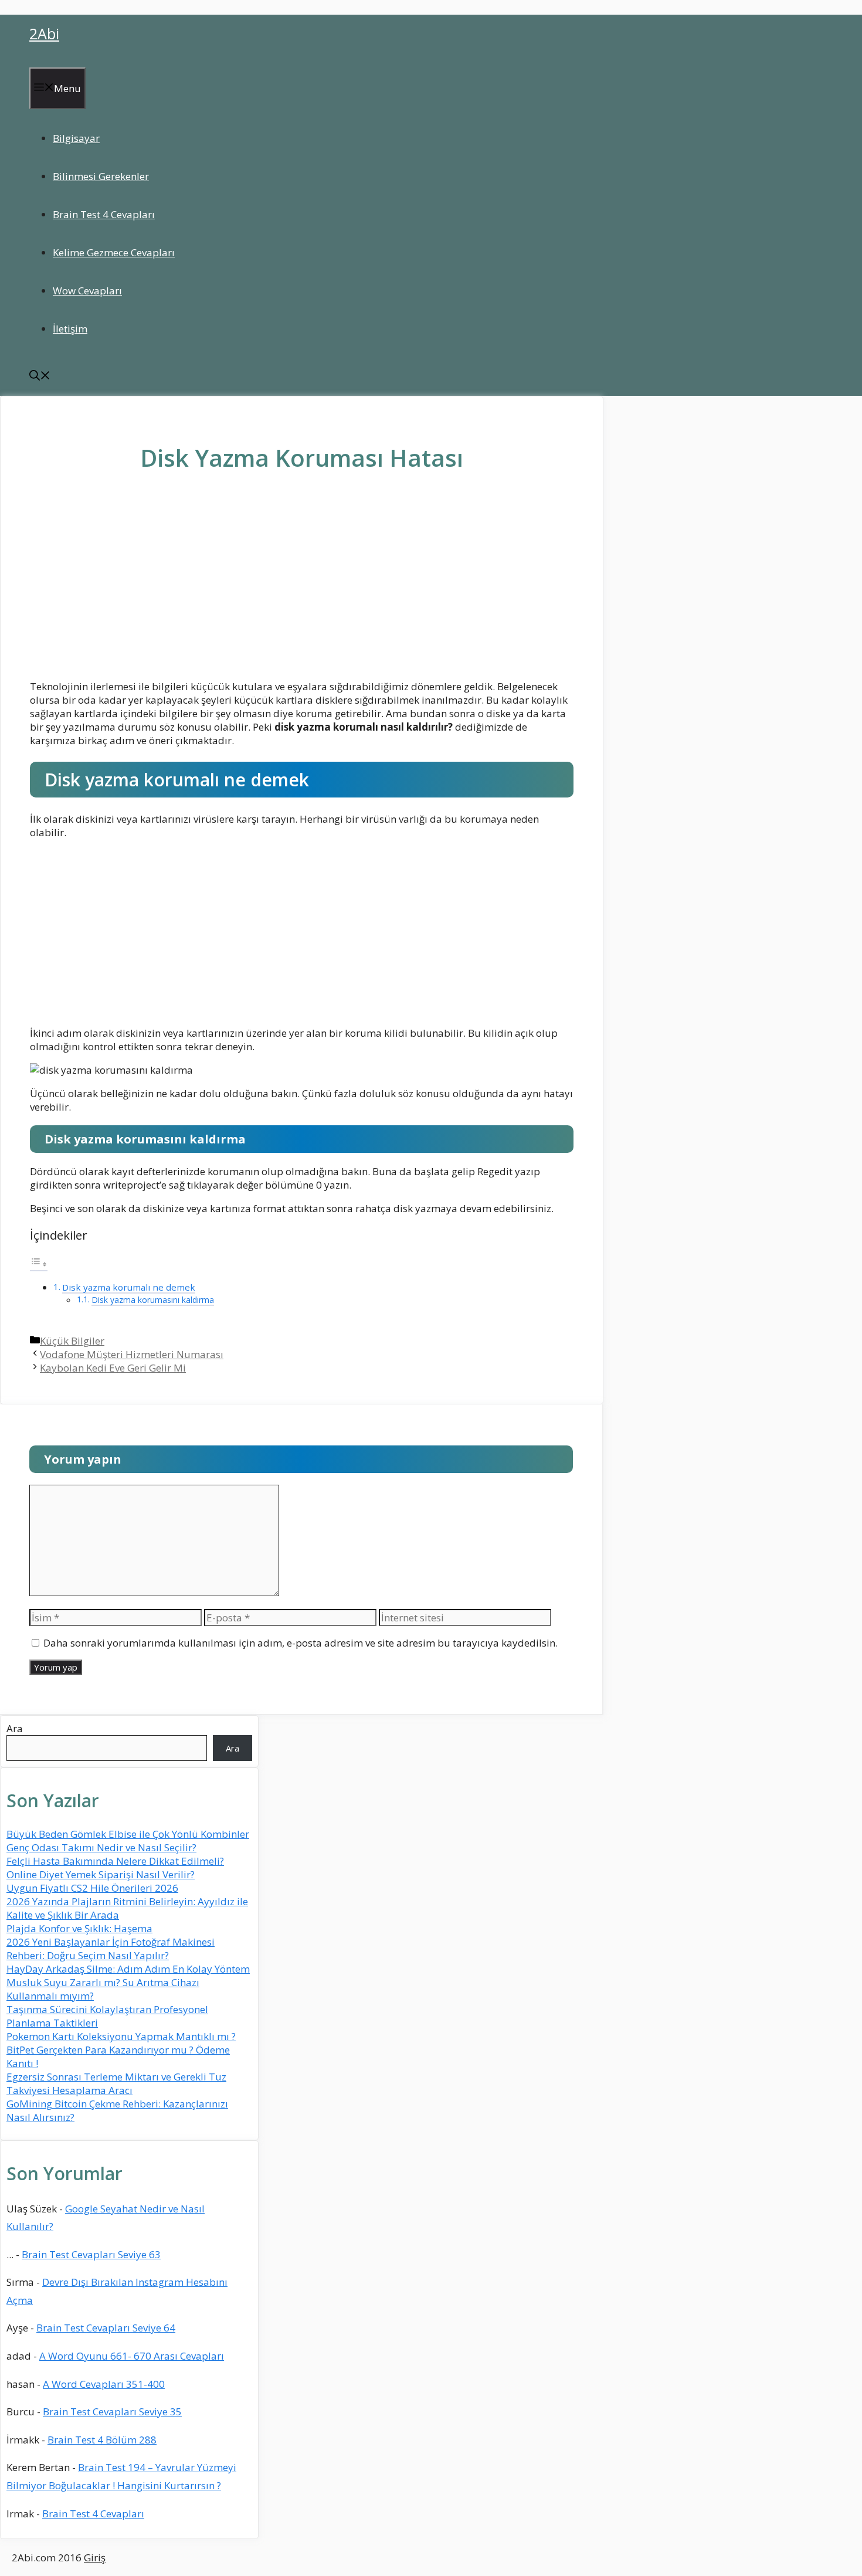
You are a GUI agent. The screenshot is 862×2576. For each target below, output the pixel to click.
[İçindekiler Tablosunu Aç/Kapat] (39, 1264)
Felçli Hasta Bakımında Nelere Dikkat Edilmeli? (115, 1861)
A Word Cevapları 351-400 (104, 2384)
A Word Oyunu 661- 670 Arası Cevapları (132, 2356)
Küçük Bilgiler (72, 1341)
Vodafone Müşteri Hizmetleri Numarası (132, 1354)
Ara (15, 1728)
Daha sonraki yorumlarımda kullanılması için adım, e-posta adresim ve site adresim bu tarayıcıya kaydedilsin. (301, 1643)
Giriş (95, 2558)
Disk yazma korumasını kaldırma (153, 1300)
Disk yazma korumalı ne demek (129, 1287)
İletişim (70, 329)
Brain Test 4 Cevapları (104, 214)
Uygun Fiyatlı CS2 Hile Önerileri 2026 (92, 1888)
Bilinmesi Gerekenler (101, 176)
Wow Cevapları (87, 291)
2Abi (44, 33)
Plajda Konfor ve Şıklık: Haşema (79, 1928)
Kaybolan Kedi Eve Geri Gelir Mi (113, 1368)
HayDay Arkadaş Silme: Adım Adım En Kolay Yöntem (128, 1969)
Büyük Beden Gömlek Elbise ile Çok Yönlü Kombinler (128, 1834)
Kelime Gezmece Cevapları (114, 252)
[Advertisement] (302, 585)
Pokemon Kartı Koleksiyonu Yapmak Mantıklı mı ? (121, 2036)
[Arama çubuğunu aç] (40, 377)
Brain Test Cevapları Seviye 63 (91, 2254)
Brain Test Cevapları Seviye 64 (106, 2328)
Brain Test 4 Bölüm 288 (102, 2440)
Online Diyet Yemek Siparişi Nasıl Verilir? (101, 1874)
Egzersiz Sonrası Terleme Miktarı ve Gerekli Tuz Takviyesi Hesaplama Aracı (116, 2083)
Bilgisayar (76, 138)
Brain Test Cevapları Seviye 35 (112, 2412)
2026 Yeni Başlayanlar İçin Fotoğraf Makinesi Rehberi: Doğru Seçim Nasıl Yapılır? (111, 1949)
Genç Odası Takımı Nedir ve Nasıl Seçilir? (101, 1847)
